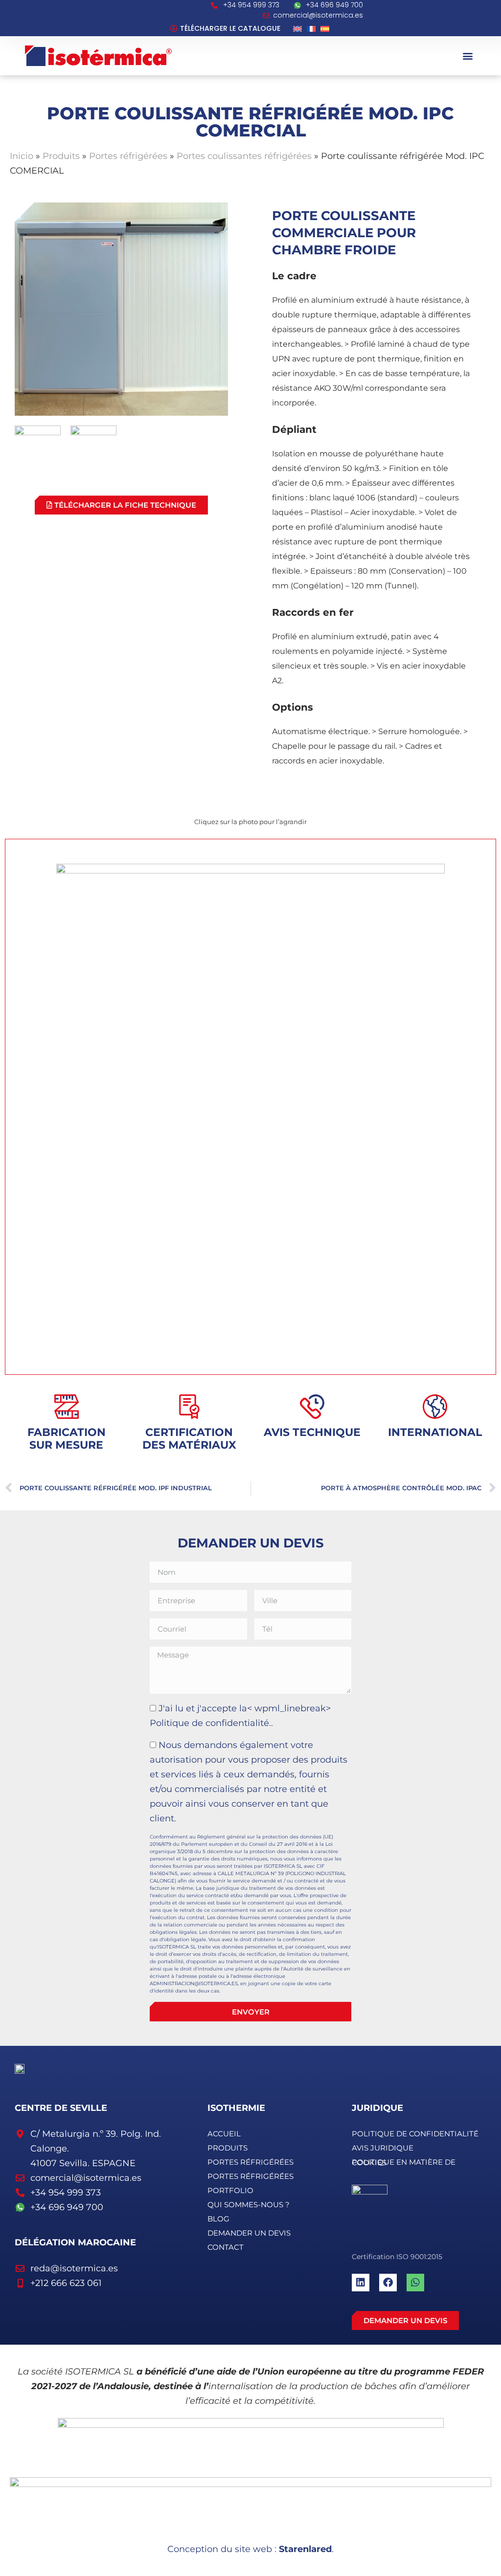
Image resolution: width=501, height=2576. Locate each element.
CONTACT (226, 2247)
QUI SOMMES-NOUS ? (249, 2205)
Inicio (22, 156)
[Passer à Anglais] (297, 28)
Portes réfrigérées (128, 156)
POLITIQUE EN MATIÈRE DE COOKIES (404, 2162)
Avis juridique (383, 2148)
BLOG (218, 2219)
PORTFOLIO (230, 2190)
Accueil (224, 2134)
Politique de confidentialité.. (211, 1723)
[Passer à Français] (311, 28)
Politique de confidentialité (415, 2134)
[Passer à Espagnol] (325, 28)
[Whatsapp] (415, 2283)
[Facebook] (388, 2283)
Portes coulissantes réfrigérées (244, 156)
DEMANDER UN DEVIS (249, 2233)
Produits (61, 156)
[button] (468, 56)
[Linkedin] (361, 2283)
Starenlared (305, 2549)
